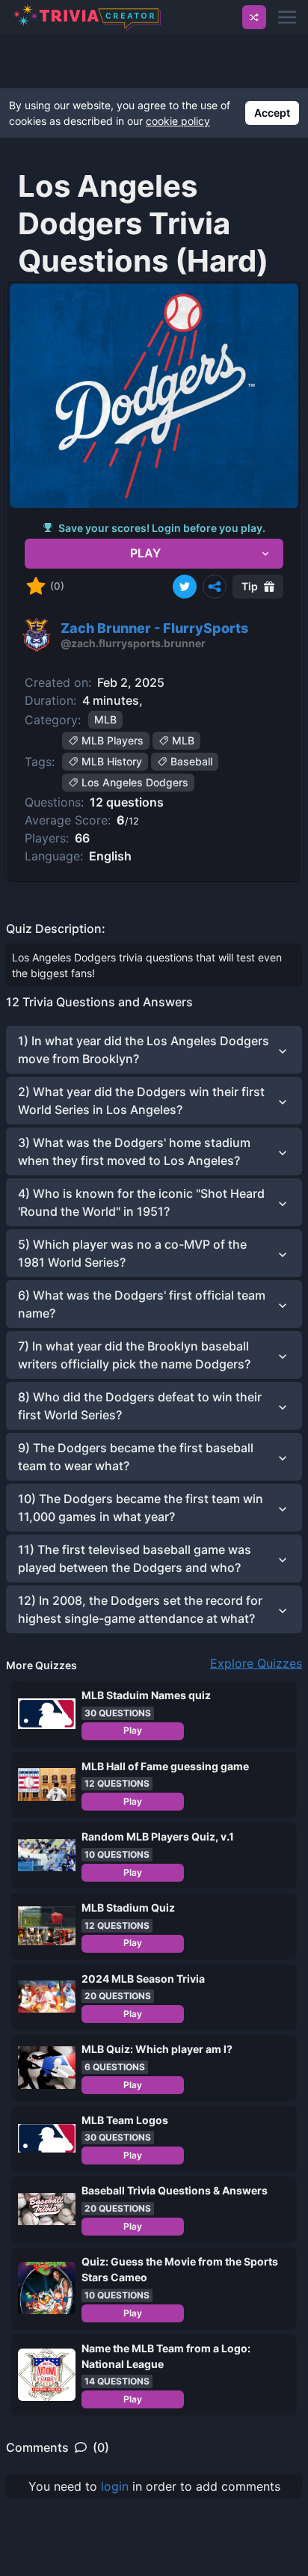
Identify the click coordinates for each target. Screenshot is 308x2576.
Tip (250, 586)
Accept (272, 113)
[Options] (215, 587)
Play (133, 1730)
